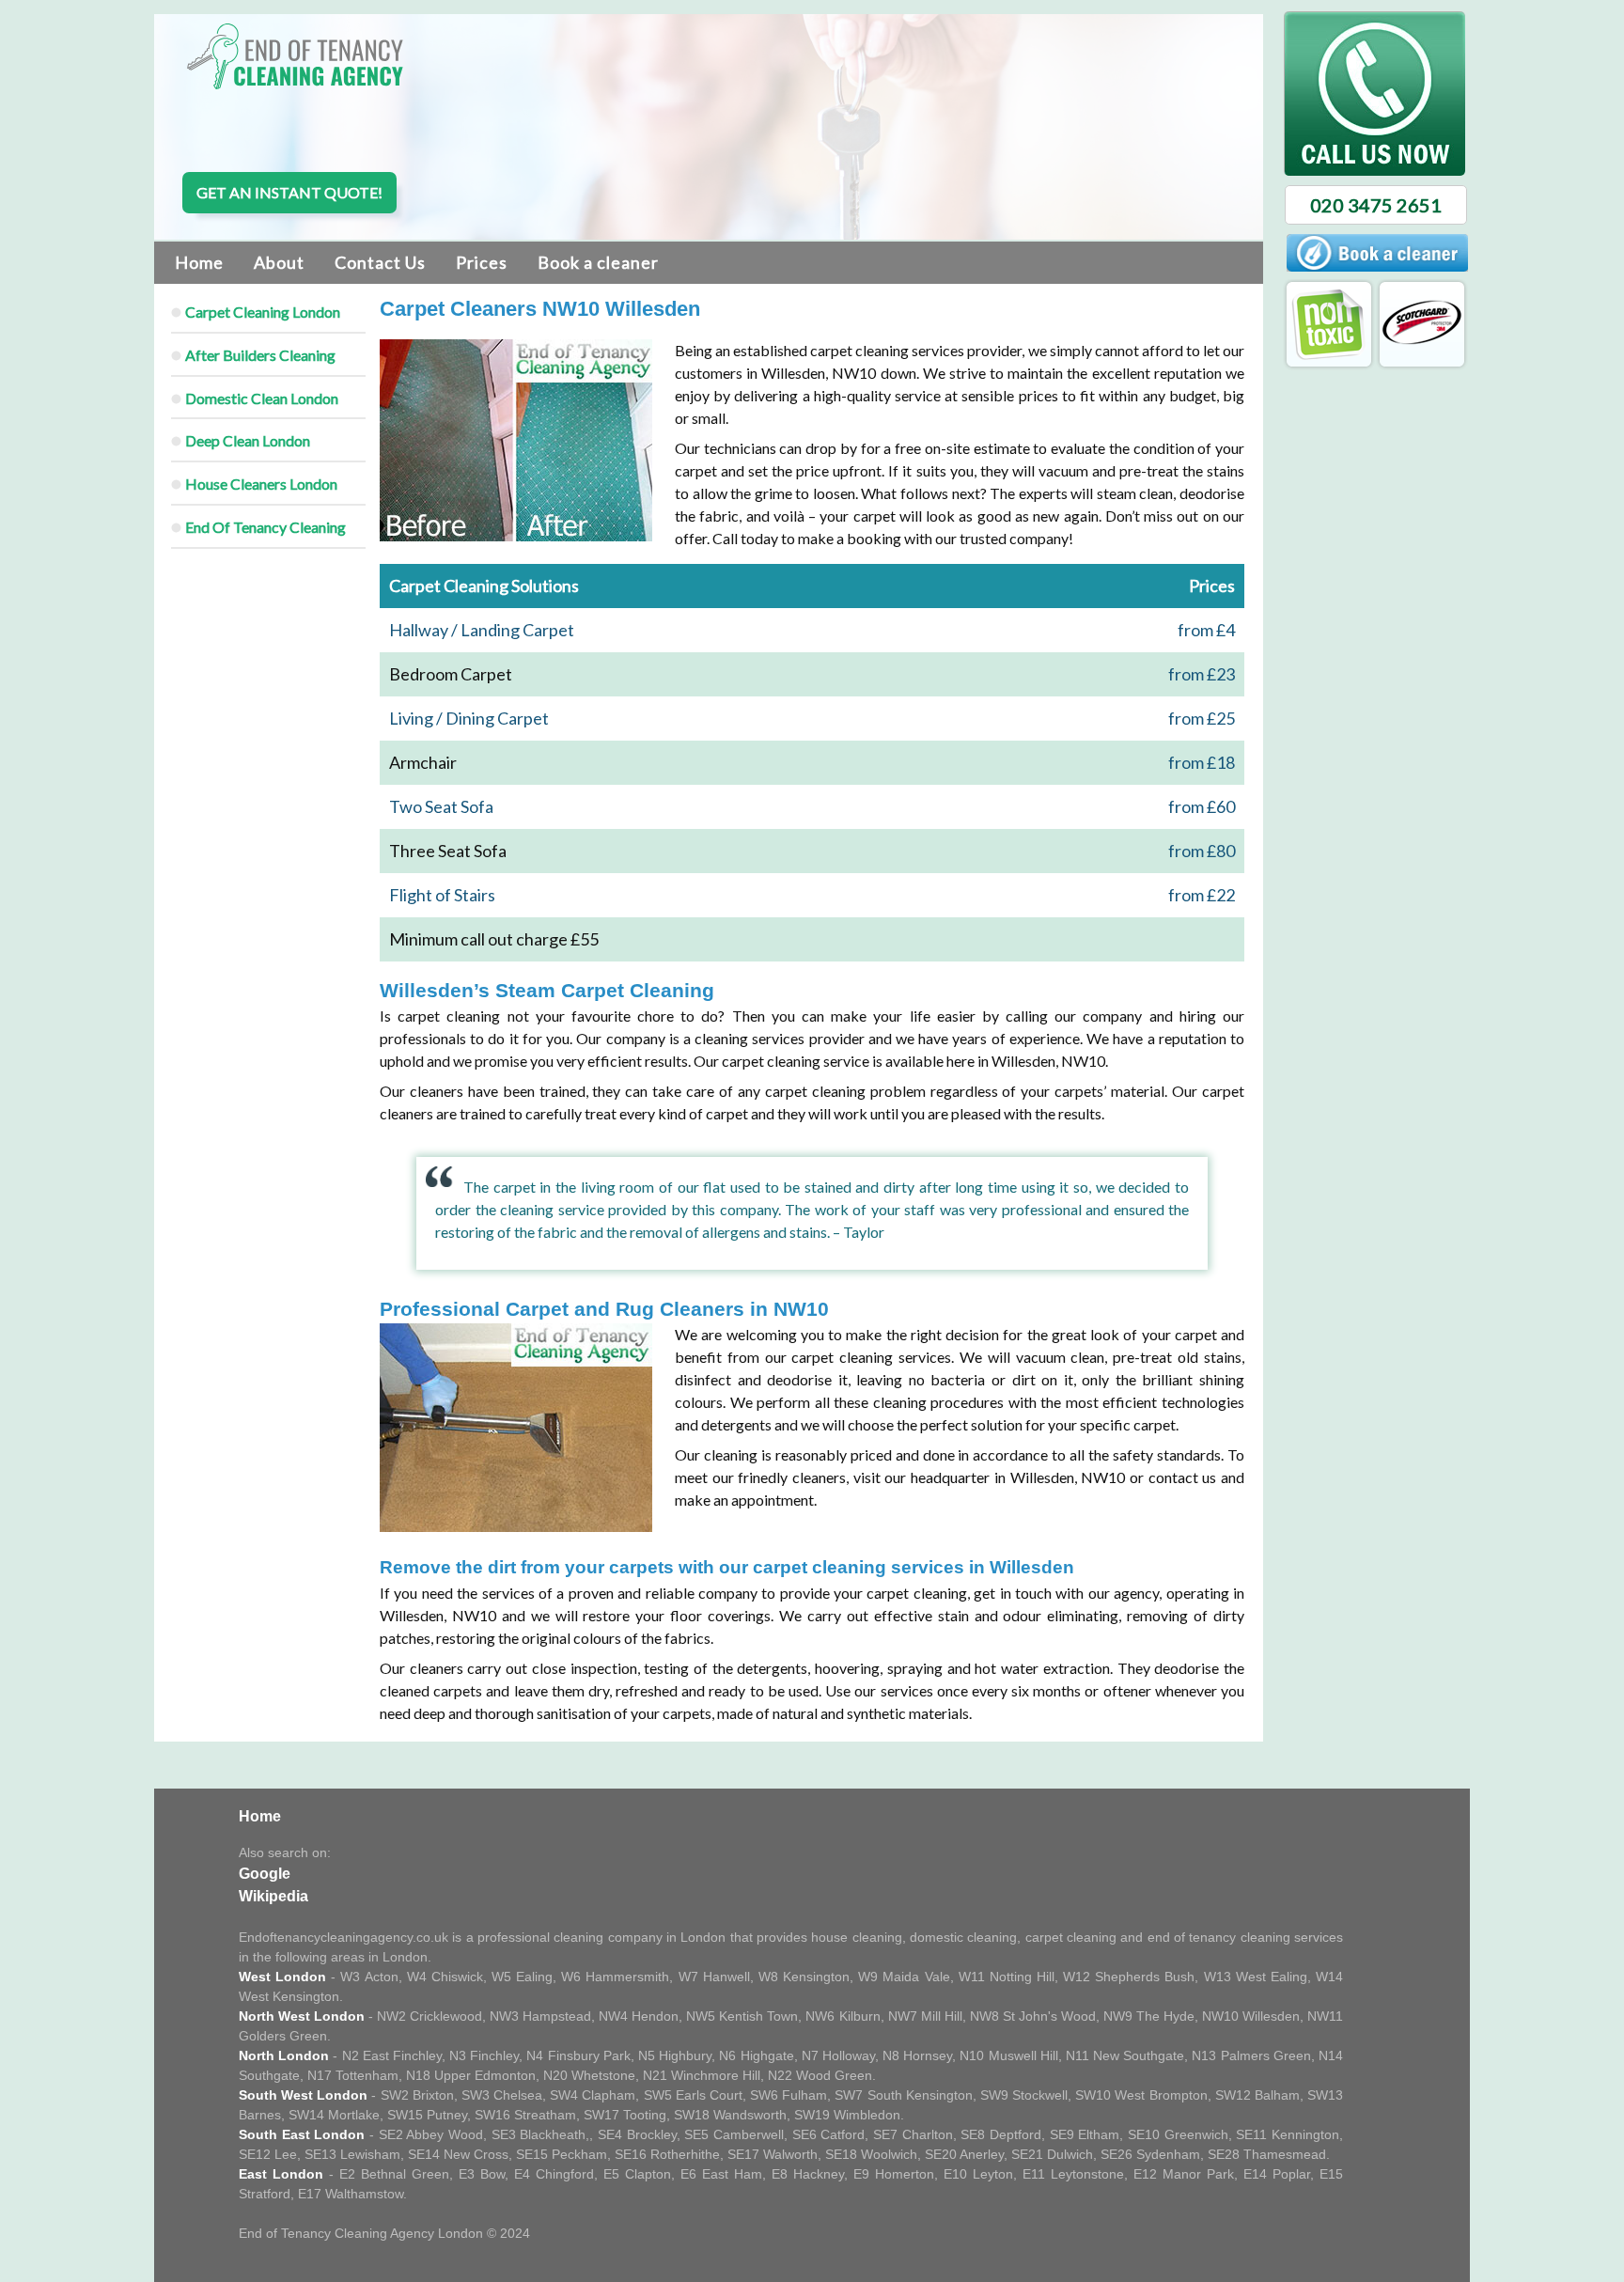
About (279, 262)
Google (265, 1874)
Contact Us (380, 262)
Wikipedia (273, 1896)
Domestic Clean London (262, 398)
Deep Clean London (248, 440)
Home (199, 262)
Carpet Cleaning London (263, 312)
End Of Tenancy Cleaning (265, 527)
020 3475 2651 (1376, 205)
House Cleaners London (261, 484)
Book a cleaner (598, 262)
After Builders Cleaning (260, 355)
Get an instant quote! (289, 192)
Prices (482, 262)
